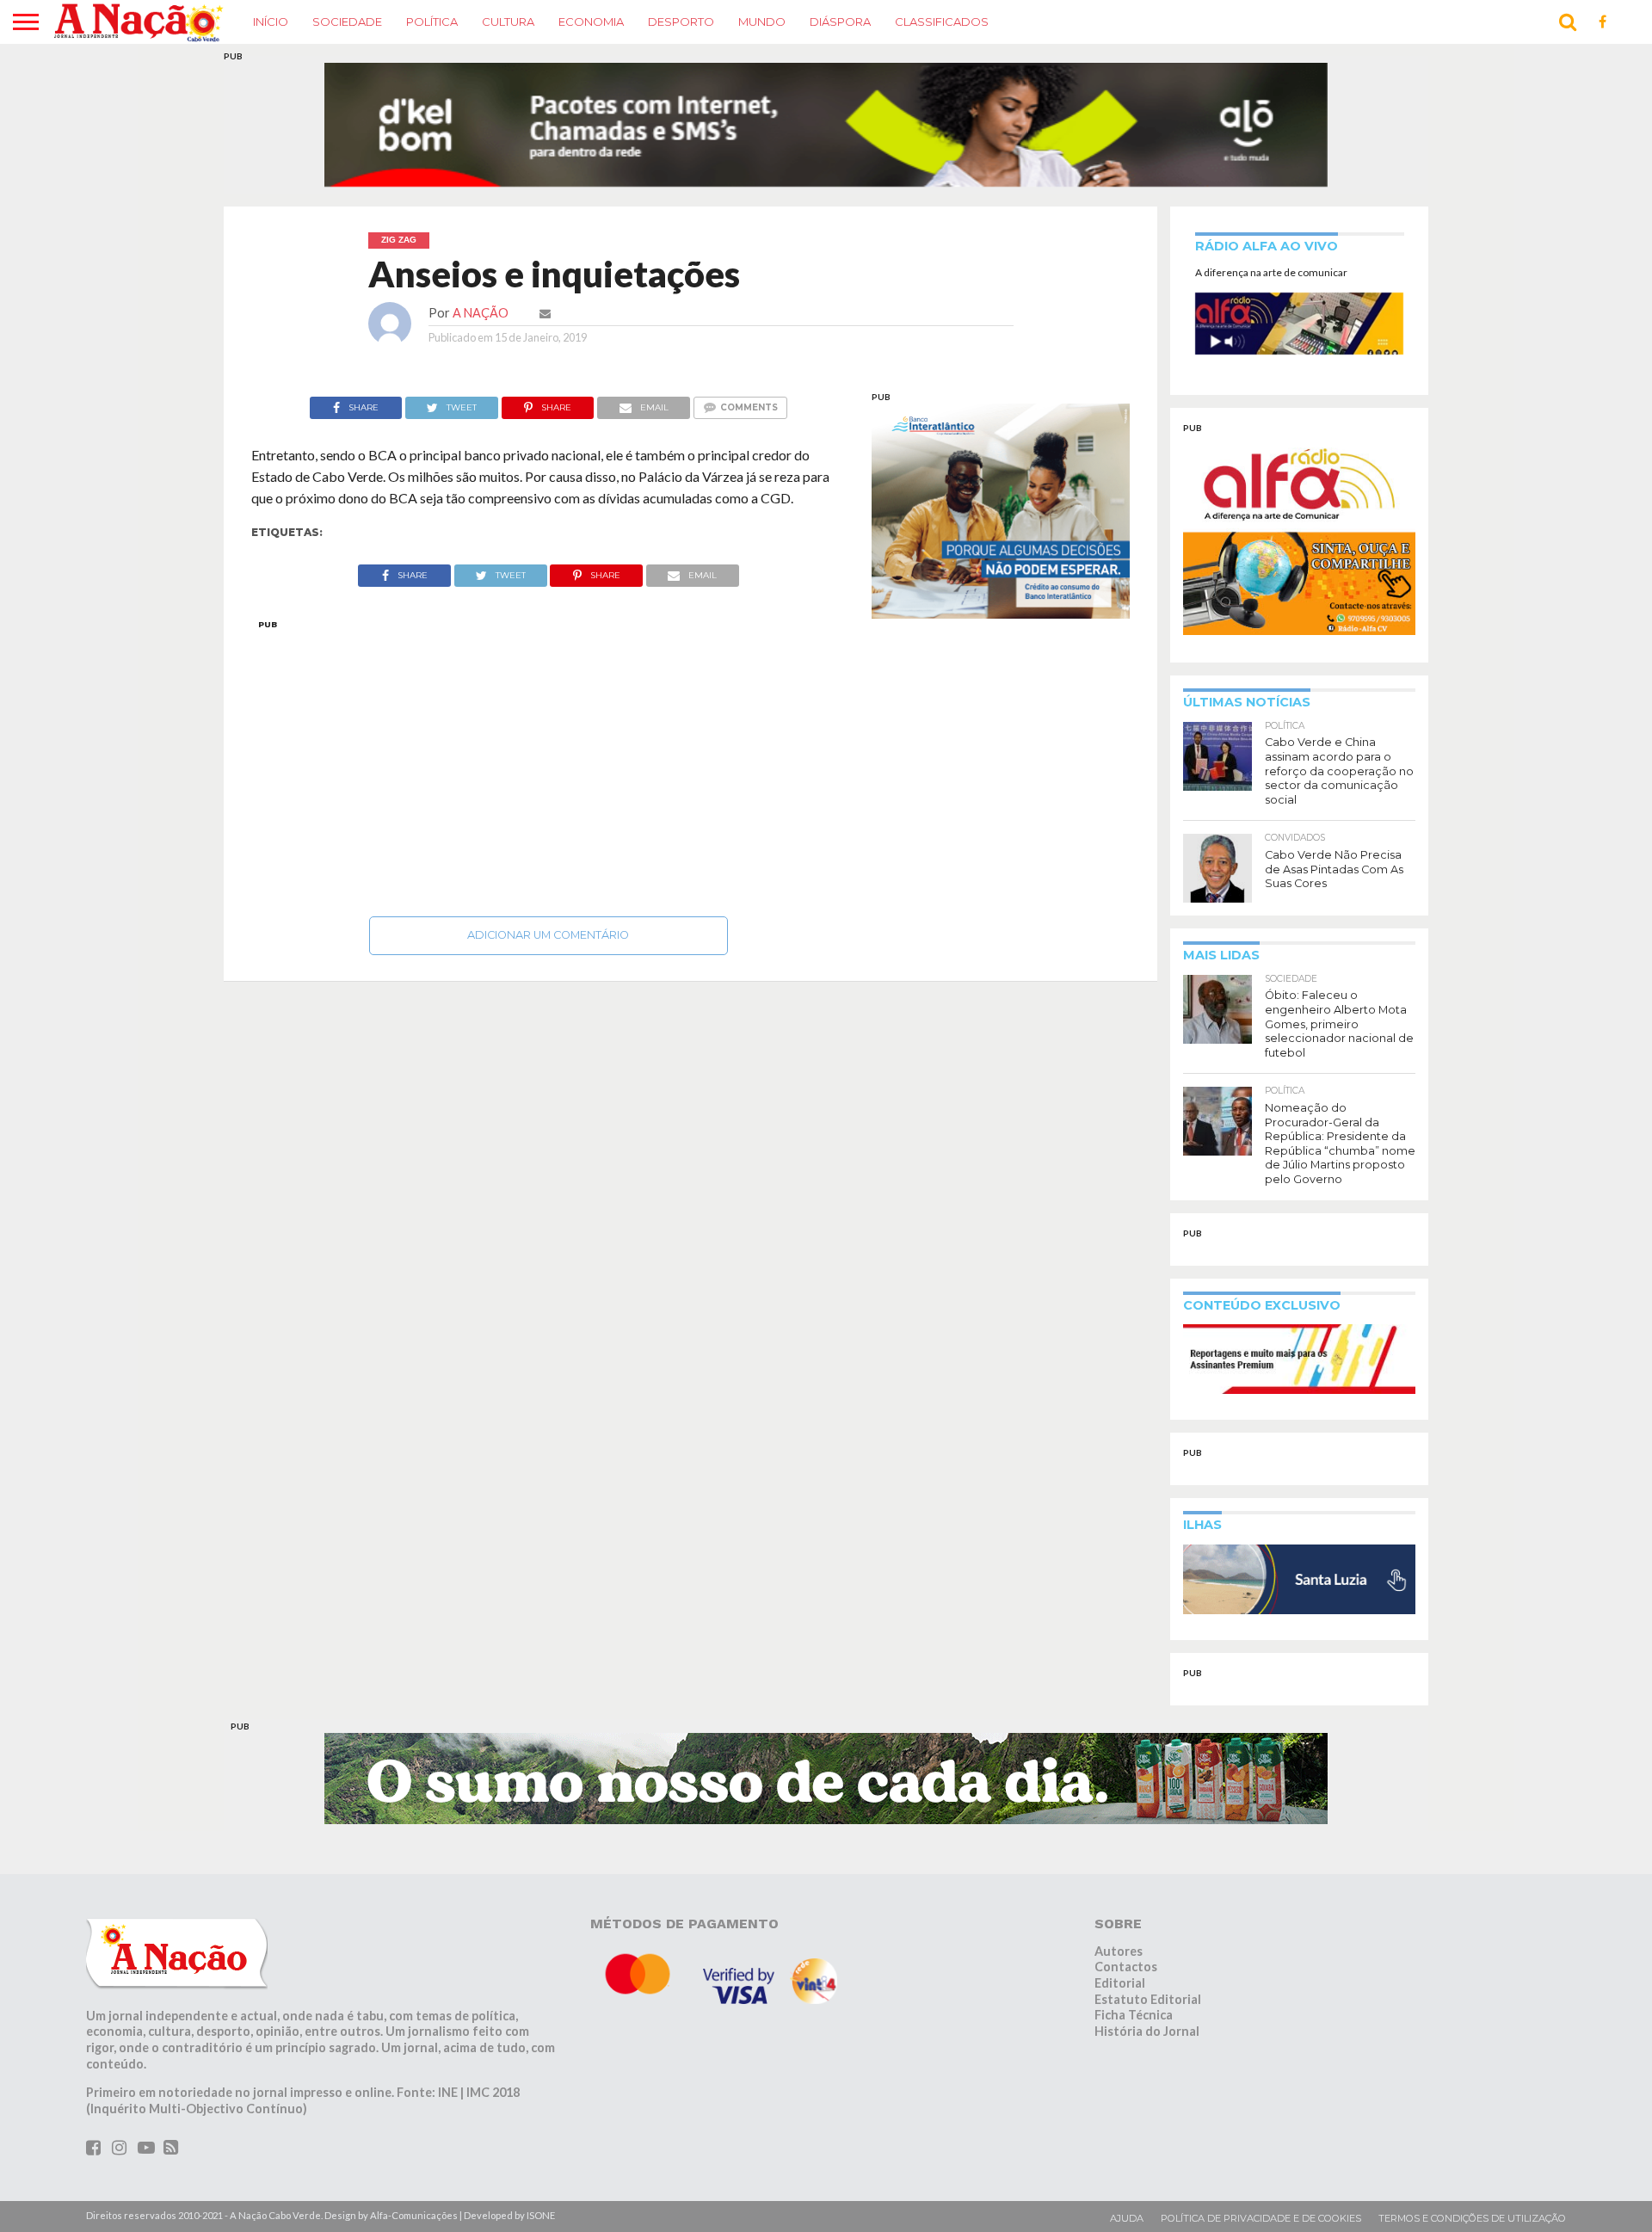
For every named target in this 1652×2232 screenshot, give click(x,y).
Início (271, 22)
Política (432, 22)
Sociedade (347, 22)
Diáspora (840, 22)
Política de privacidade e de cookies (1261, 2185)
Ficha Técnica (1134, 1982)
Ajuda (1127, 2185)
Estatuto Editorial (1148, 1967)
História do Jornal (1147, 1998)
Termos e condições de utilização (1472, 2185)
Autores (1119, 1918)
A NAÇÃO (481, 280)
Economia (591, 22)
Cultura (508, 22)
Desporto (681, 22)
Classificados (942, 22)
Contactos (1126, 1934)
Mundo (762, 22)
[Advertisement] (549, 731)
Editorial (1120, 1950)
